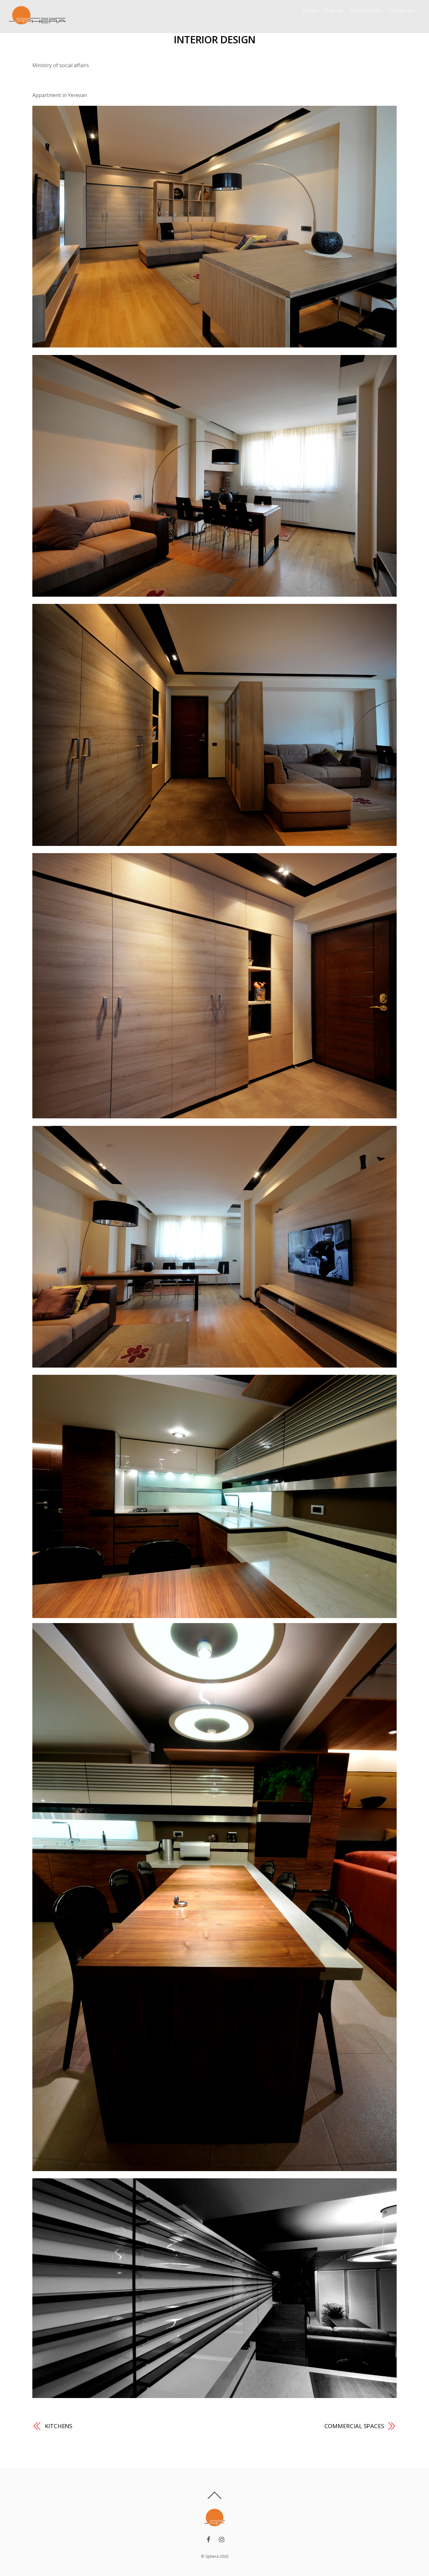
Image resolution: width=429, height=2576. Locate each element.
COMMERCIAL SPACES (354, 2426)
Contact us (401, 10)
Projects (333, 10)
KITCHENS (59, 2426)
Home (310, 10)
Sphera (212, 2556)
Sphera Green (366, 10)
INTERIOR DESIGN (215, 39)
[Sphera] (37, 24)
